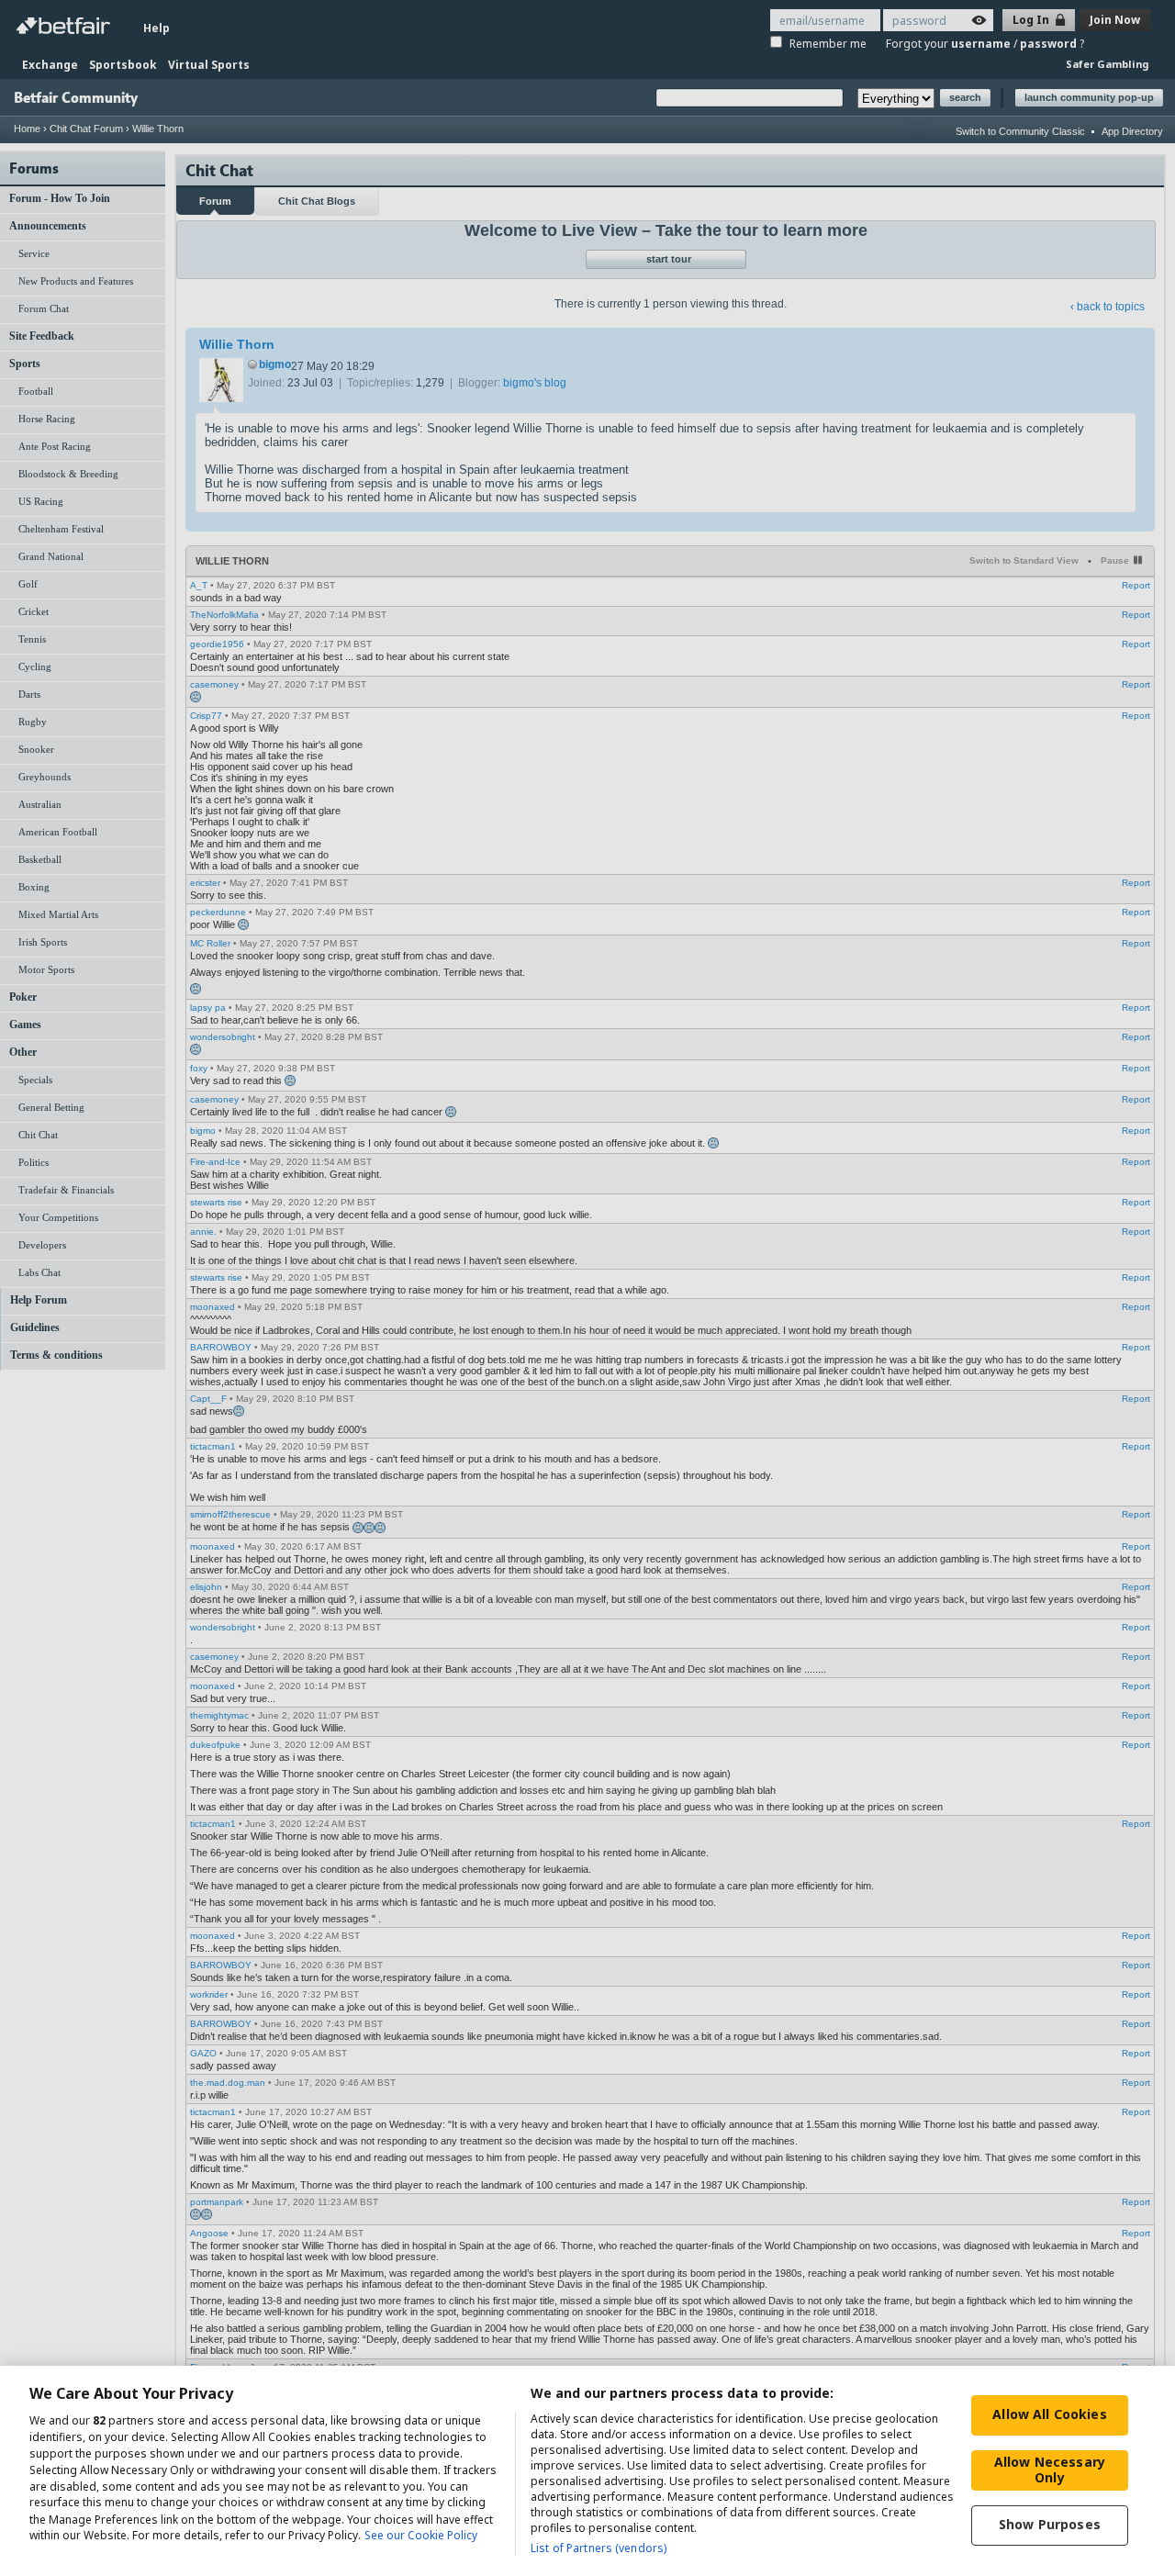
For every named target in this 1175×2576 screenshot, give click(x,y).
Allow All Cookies (1049, 2414)
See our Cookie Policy (421, 2536)
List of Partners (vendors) (599, 2548)
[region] (587, 2471)
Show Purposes (1050, 2524)
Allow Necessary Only (1050, 2470)
